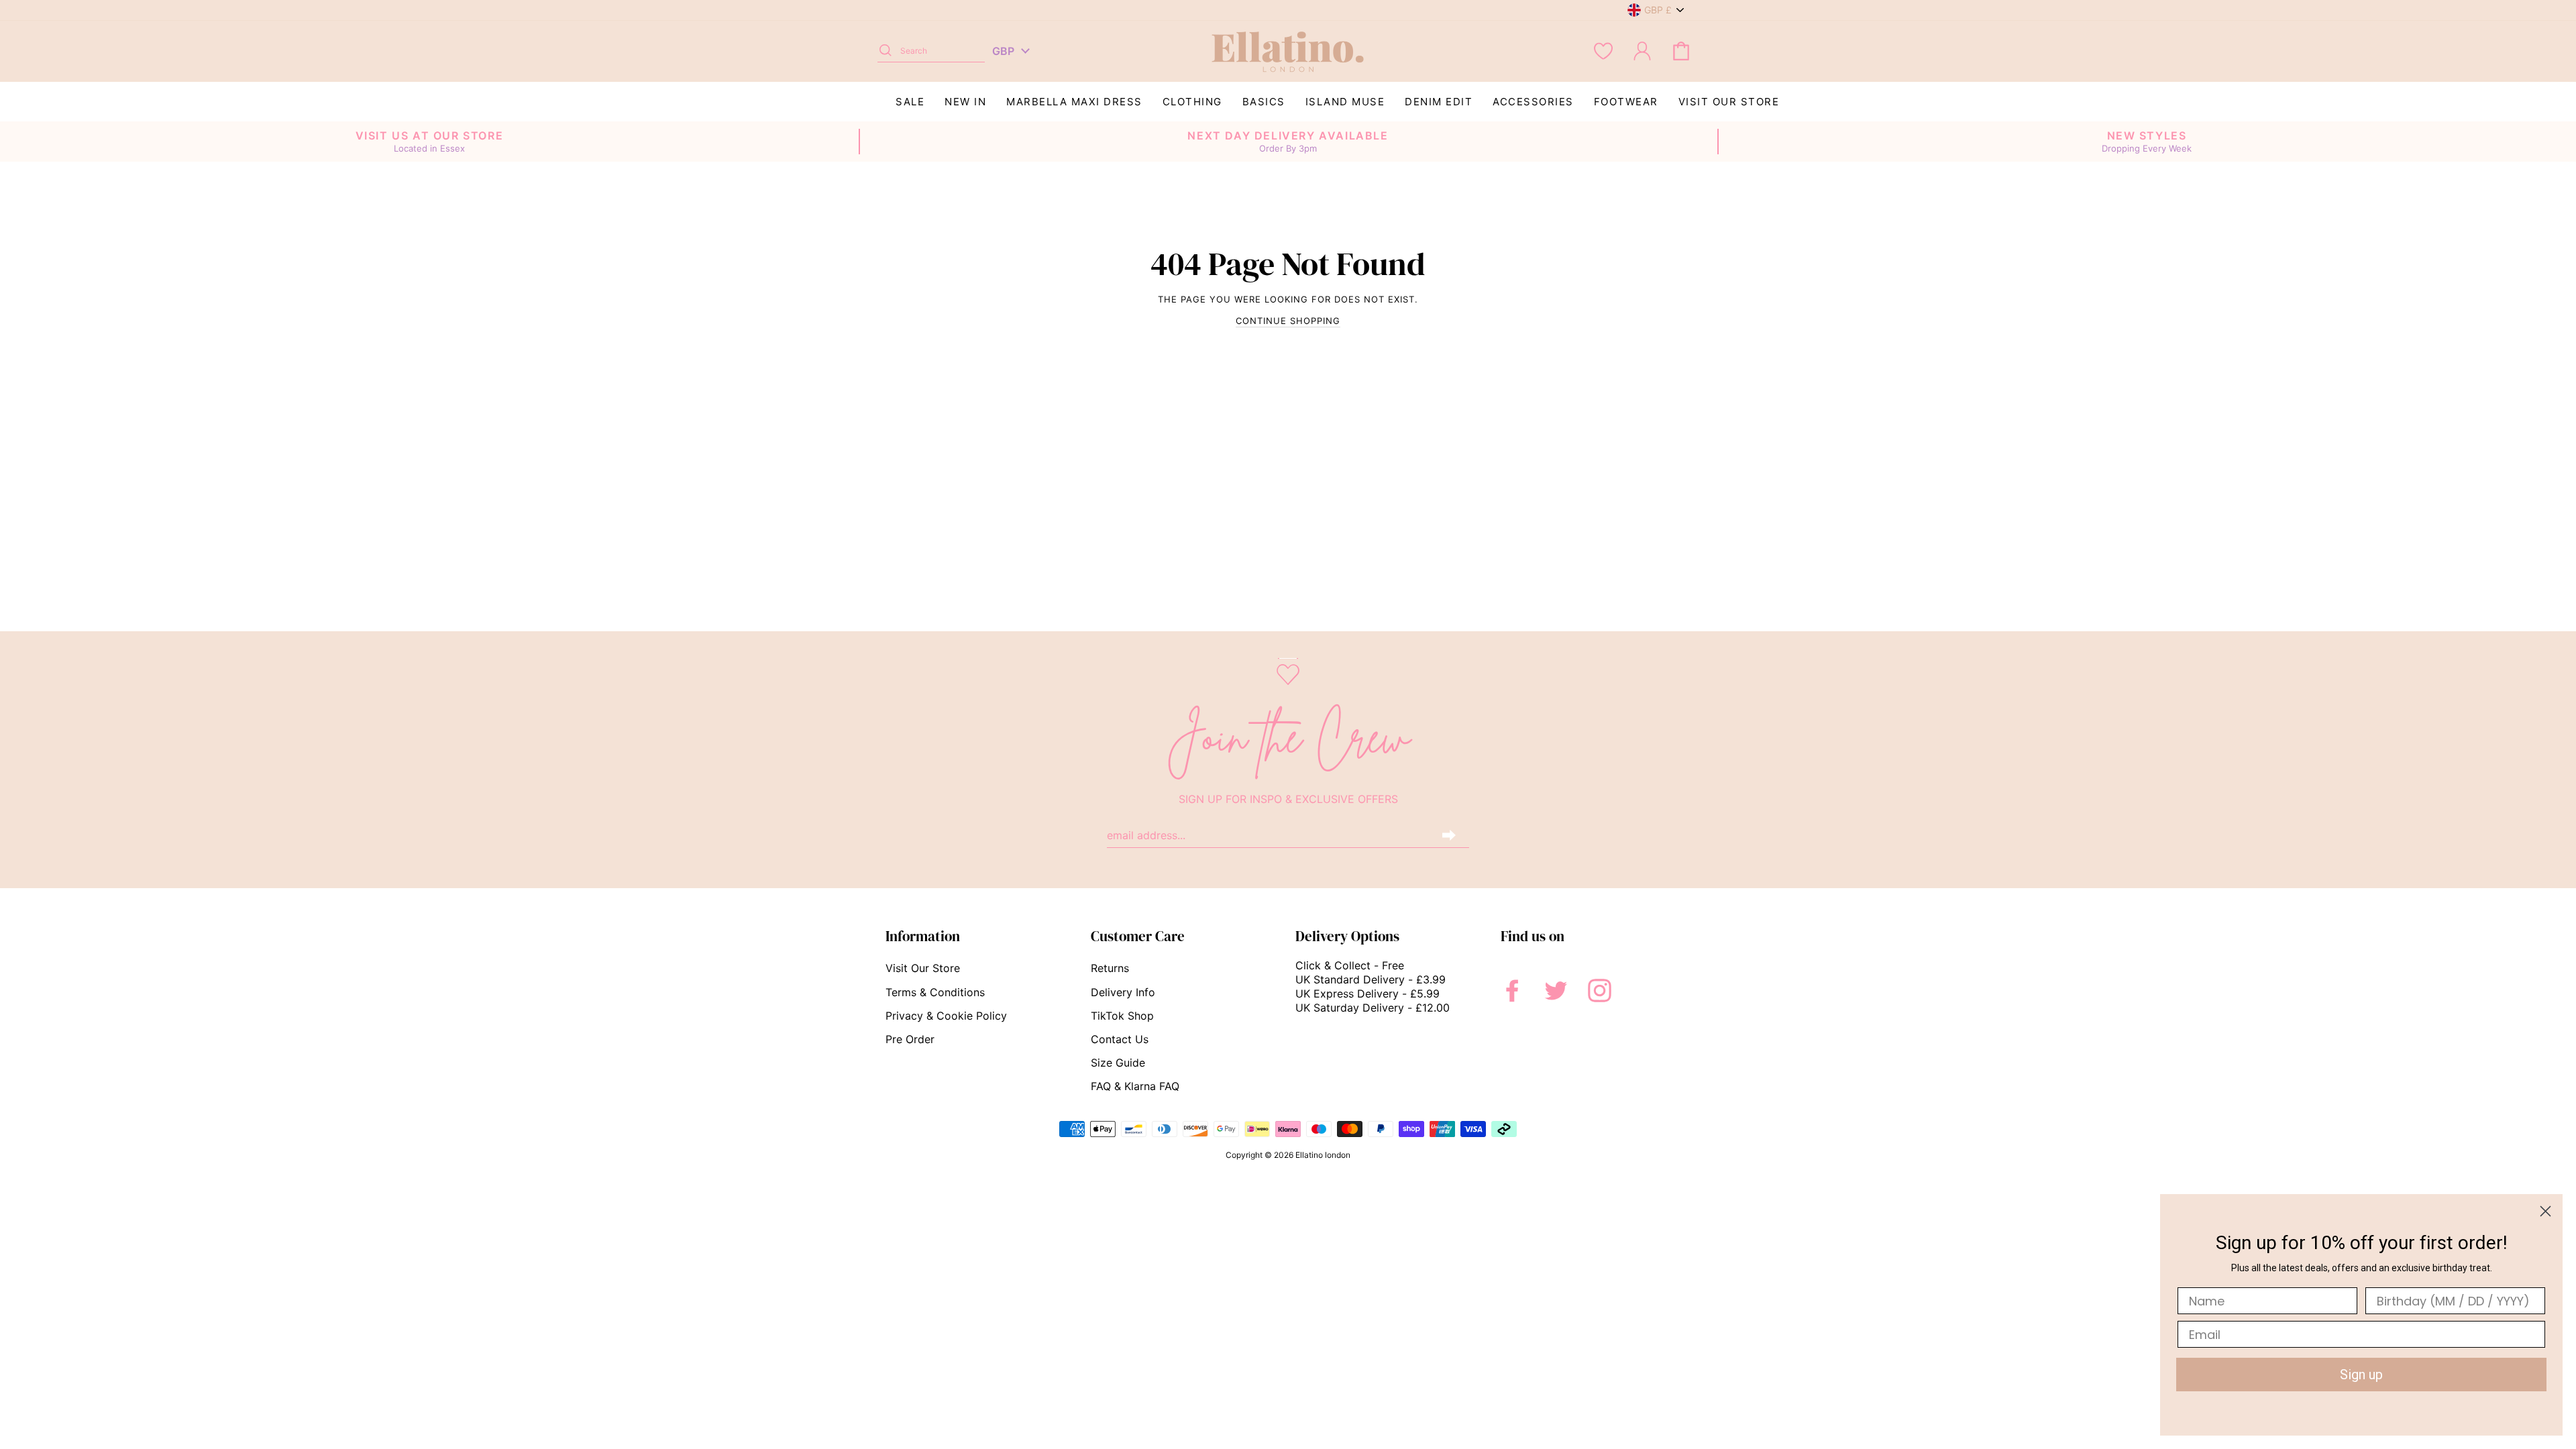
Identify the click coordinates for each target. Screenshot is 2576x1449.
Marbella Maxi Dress (1074, 102)
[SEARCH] (885, 51)
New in (965, 102)
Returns (1110, 968)
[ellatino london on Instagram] (1600, 990)
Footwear (1626, 102)
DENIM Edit (1439, 102)
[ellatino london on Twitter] (1556, 990)
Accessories (1533, 102)
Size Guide (1118, 1063)
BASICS (1264, 102)
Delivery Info (1123, 992)
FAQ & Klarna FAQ (1135, 1086)
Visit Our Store (1729, 102)
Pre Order (910, 1039)
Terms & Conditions (935, 992)
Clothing (1192, 102)
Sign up (2361, 1375)
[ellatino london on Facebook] (1512, 990)
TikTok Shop (1122, 1016)
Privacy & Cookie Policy (946, 1016)
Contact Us (1120, 1039)
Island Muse (1345, 102)
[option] (429, 142)
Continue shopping (1288, 321)
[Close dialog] (2545, 1211)
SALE (910, 102)
